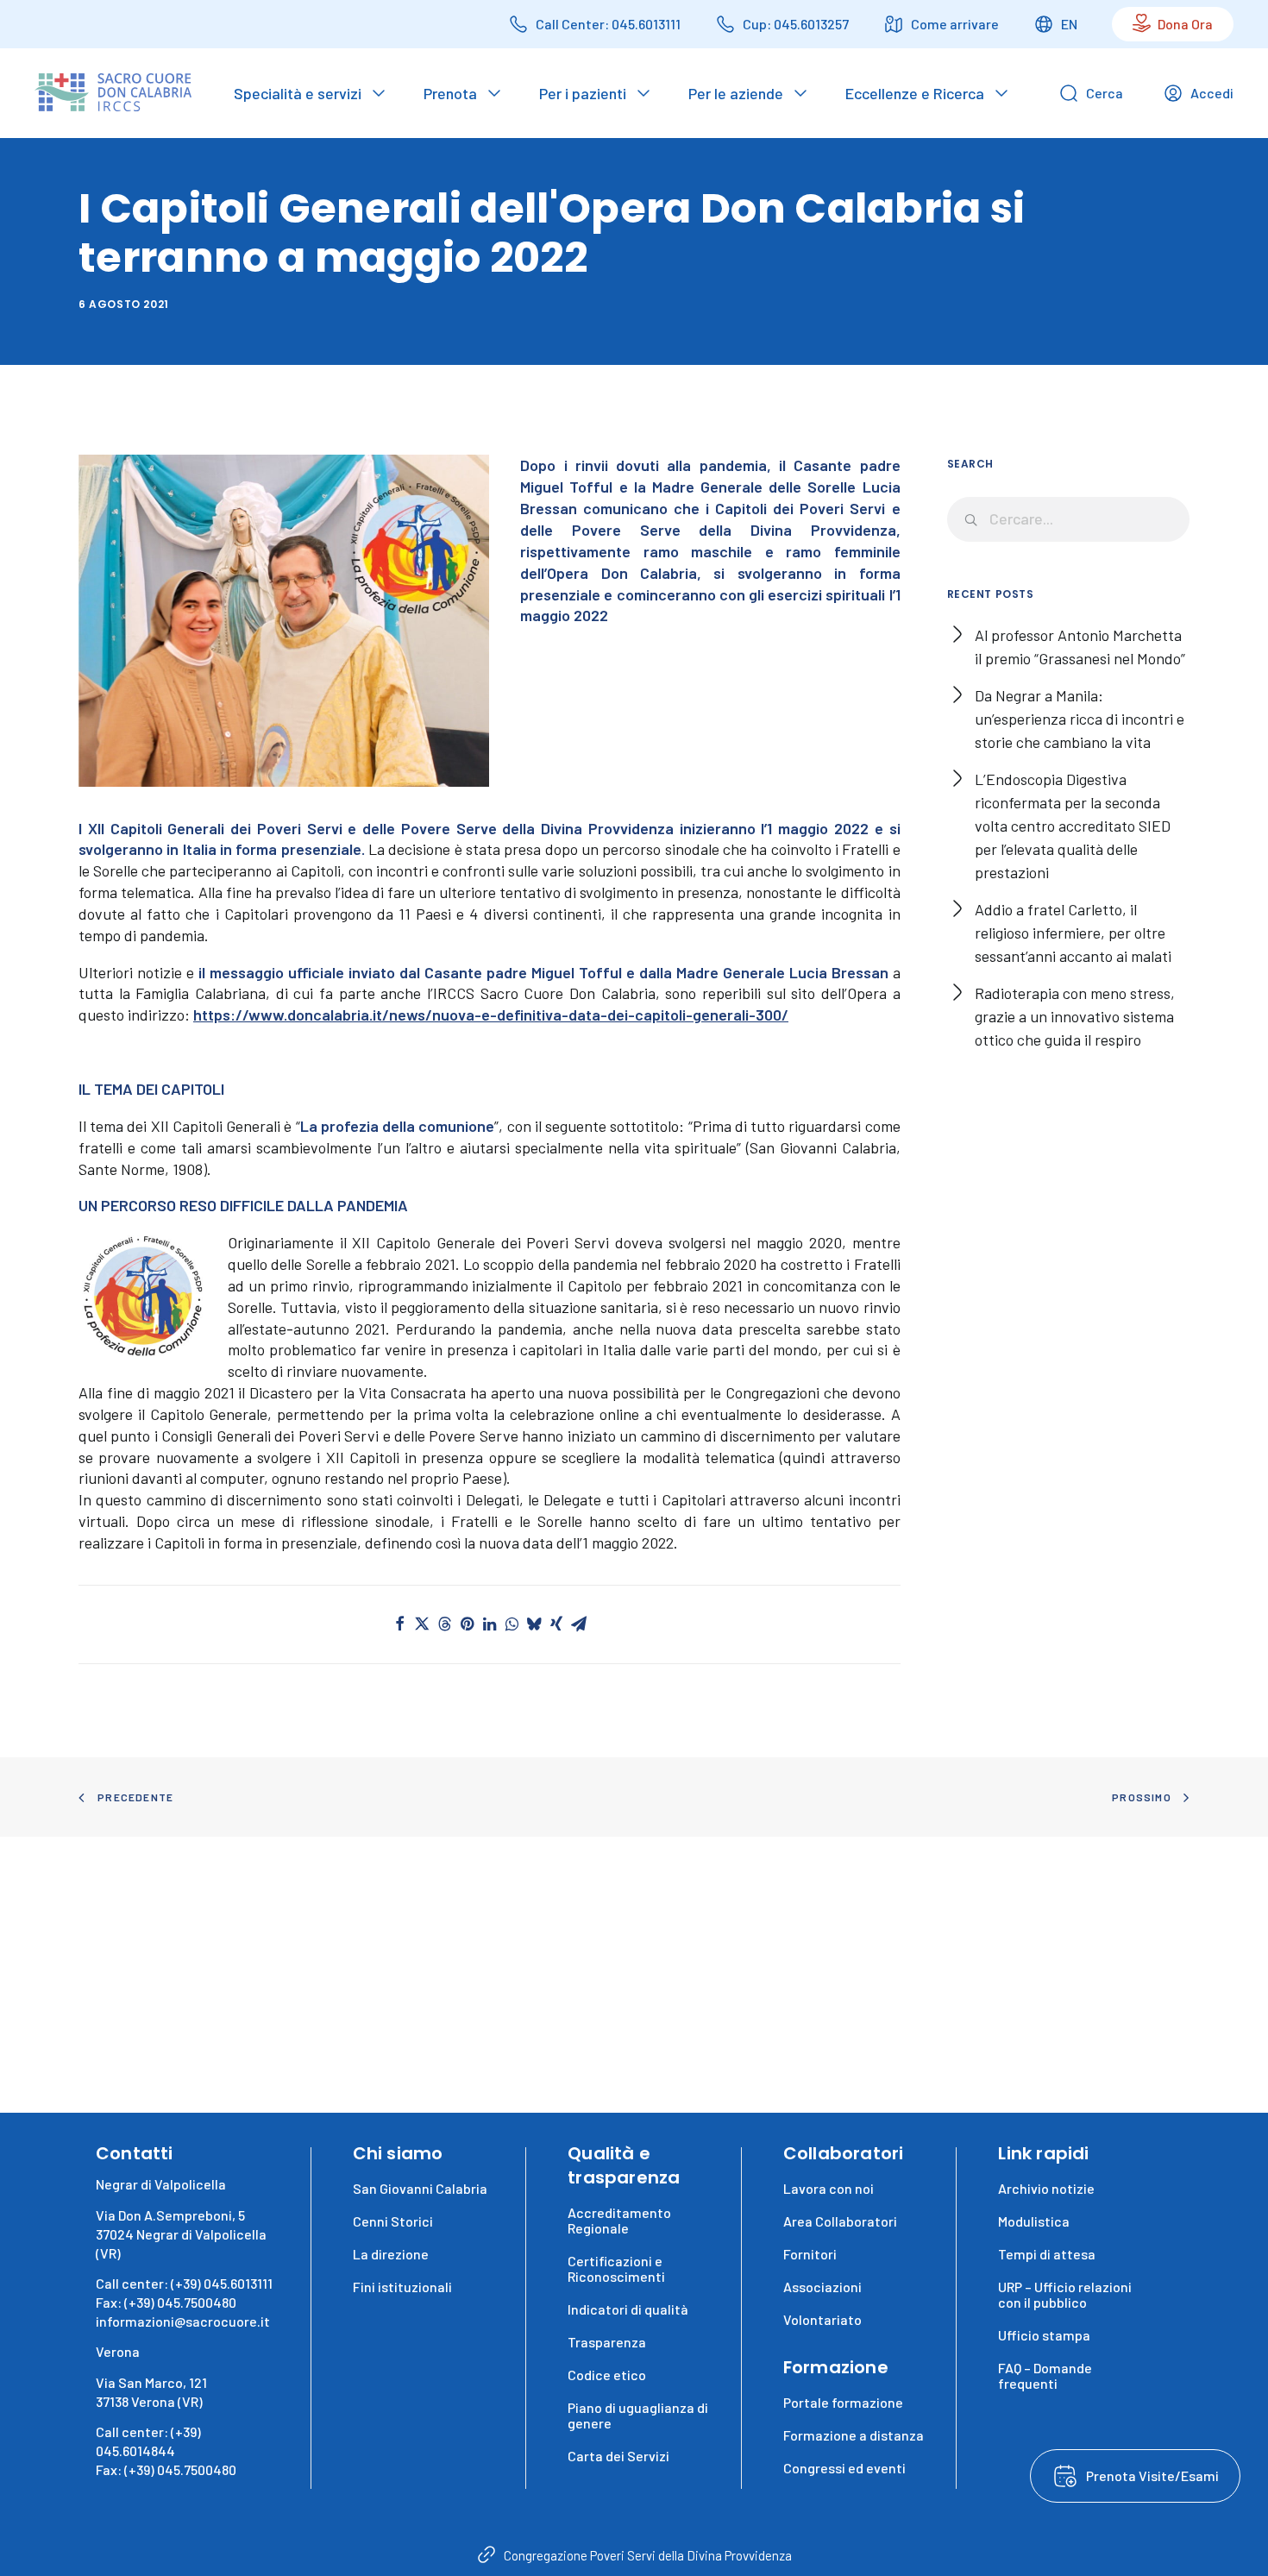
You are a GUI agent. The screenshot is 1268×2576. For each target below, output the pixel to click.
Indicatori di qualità (628, 2309)
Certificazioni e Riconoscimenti (616, 2268)
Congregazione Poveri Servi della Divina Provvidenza (648, 2555)
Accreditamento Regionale (619, 2220)
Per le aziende (736, 93)
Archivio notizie (1046, 2188)
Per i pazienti (583, 93)
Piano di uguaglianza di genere (638, 2415)
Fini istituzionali (402, 2287)
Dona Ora (1185, 24)
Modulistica (1034, 2221)
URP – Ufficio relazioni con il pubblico (1065, 2294)
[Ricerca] (1069, 519)
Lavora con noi (829, 2188)
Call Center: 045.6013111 (608, 24)
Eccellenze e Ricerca (915, 93)
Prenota (450, 93)
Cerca (1105, 93)
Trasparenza (607, 2342)
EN (1069, 24)
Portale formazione (843, 2402)
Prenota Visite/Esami (1152, 2475)
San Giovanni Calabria (420, 2188)
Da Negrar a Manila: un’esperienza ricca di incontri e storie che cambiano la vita (1080, 719)
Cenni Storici (393, 2221)
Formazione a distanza (854, 2435)
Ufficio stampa (1044, 2335)
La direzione (391, 2254)
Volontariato (822, 2319)
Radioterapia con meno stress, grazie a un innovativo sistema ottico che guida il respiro (1075, 1016)
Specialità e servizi (298, 93)
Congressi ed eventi (844, 2468)
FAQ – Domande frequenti (1045, 2375)
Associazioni (822, 2287)
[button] (399, 1624)
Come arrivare (955, 24)
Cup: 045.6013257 (796, 24)
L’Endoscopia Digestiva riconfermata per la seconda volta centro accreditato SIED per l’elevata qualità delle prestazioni (1073, 826)
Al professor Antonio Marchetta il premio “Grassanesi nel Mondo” (1080, 647)
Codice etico (607, 2375)
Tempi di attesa (1047, 2254)
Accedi (1212, 93)
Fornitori (810, 2254)
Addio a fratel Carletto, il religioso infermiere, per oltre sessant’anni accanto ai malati (1073, 933)
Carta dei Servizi (618, 2456)
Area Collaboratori (840, 2221)
